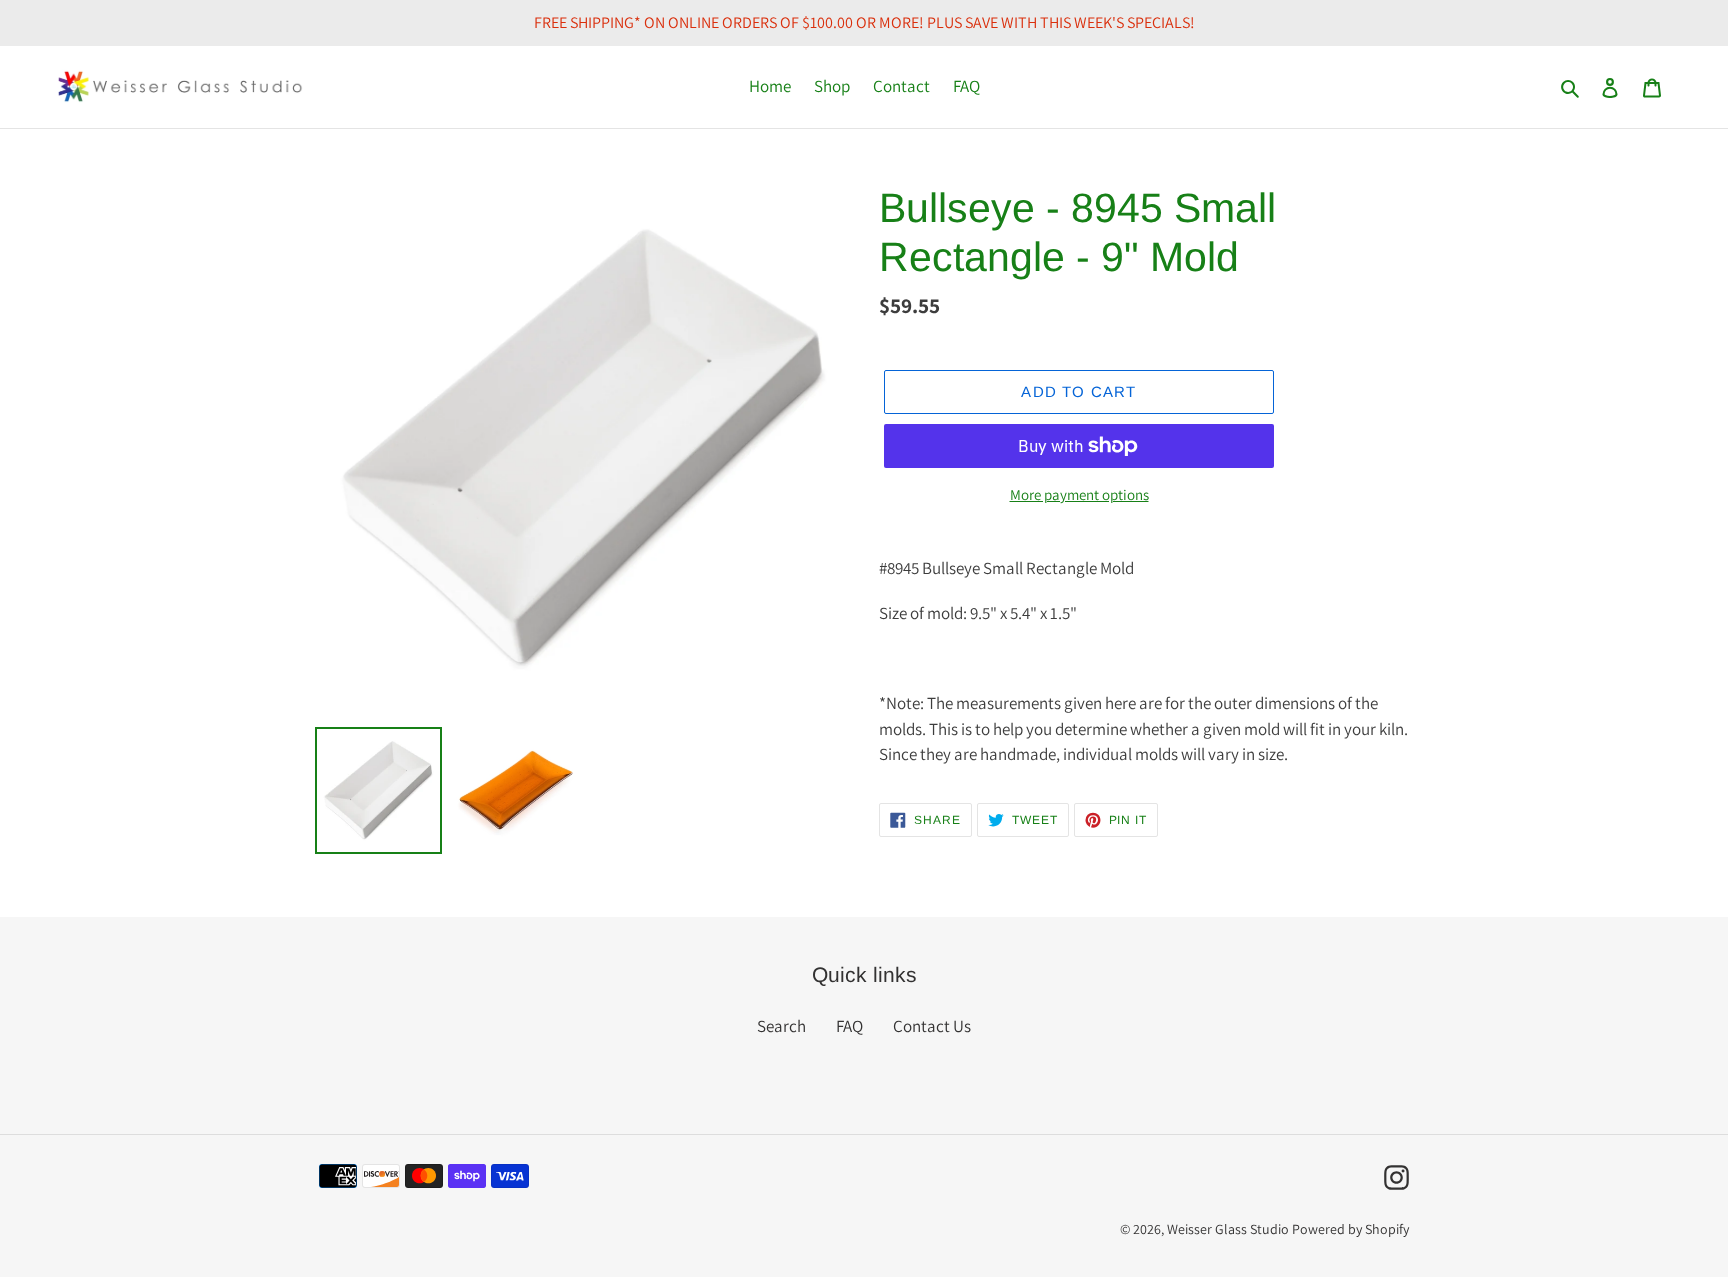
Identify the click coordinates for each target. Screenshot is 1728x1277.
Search (781, 1026)
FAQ (849, 1026)
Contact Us (932, 1026)
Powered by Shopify (1350, 1229)
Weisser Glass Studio (1228, 1229)
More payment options (1079, 494)
